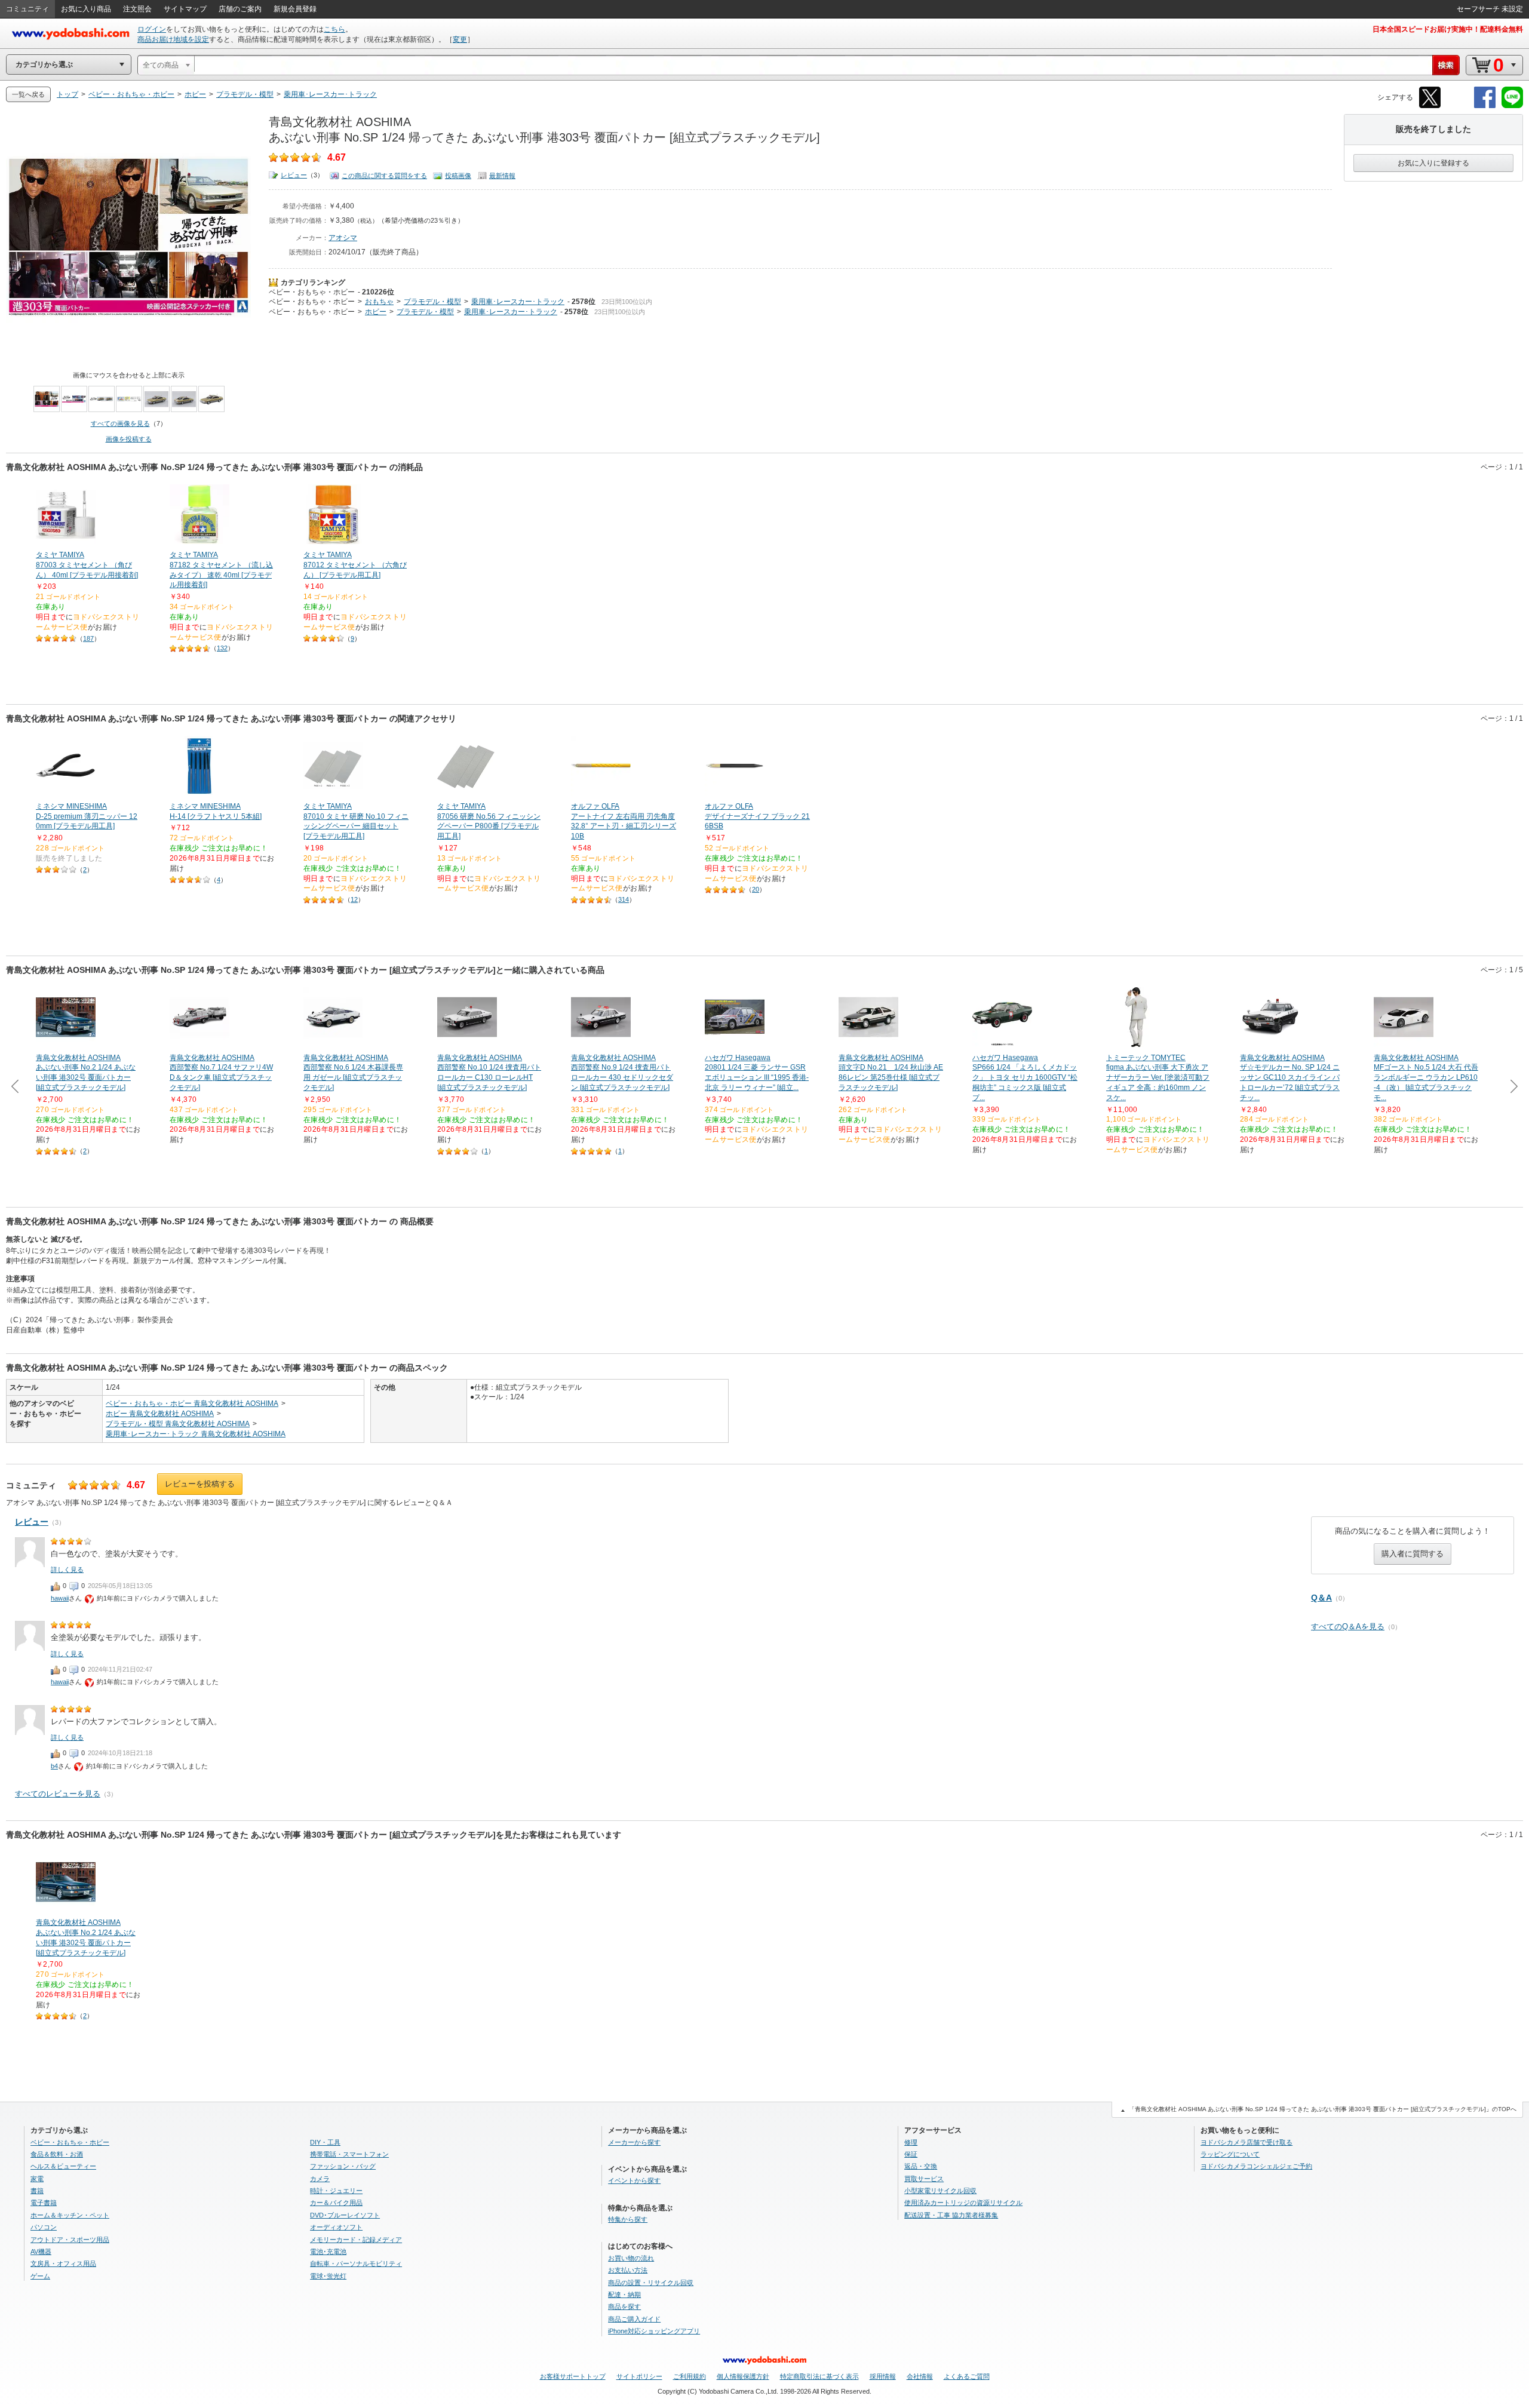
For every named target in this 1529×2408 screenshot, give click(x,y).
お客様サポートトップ (573, 2376)
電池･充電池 (328, 2252)
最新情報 (502, 176)
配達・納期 (624, 2295)
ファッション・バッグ (343, 2166)
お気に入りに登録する (1433, 163)
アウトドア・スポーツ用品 (70, 2240)
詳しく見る (67, 1569)
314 (624, 899)
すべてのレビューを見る (58, 1794)
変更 (460, 39)
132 (222, 648)
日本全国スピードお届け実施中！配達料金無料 (1448, 29)
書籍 (37, 2191)
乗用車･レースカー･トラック (518, 302)
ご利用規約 (690, 2376)
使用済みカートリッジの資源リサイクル (963, 2203)
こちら (334, 29)
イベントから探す (634, 2180)
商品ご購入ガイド (634, 2319)
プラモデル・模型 (432, 302)
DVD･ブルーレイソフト (345, 2215)
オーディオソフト (336, 2227)
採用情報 (883, 2376)
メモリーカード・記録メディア (356, 2240)
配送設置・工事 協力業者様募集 (951, 2215)
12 (354, 899)
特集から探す (628, 2219)
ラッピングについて (1230, 2154)
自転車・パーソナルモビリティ (356, 2263)
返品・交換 (921, 2166)
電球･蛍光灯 (328, 2276)
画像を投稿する (129, 439)
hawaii (60, 1598)
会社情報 (920, 2376)
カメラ (320, 2179)
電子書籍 (44, 2203)
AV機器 (41, 2252)
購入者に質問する (1413, 1554)
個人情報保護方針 (743, 2376)
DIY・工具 (325, 2142)
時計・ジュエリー (336, 2191)
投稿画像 (458, 176)
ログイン (152, 29)
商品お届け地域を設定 (173, 39)
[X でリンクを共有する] (1430, 106)
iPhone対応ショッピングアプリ (654, 2331)
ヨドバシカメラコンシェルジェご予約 (1256, 2166)
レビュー (294, 175)
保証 (911, 2154)
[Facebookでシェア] (1485, 106)
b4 (54, 1766)
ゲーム (40, 2276)
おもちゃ (379, 302)
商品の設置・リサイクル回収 (651, 2283)
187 (88, 638)
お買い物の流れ (631, 2258)
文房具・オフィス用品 (63, 2263)
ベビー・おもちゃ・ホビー (312, 292)
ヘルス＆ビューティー (63, 2166)
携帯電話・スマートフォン (349, 2154)
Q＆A (1321, 1598)
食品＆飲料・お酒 (57, 2154)
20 (756, 889)
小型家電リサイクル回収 (940, 2191)
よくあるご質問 (967, 2376)
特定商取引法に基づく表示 (819, 2376)
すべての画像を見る (120, 423)
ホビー (376, 312)
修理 (911, 2142)
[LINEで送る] (1512, 106)
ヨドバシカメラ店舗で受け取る (1246, 2142)
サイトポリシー (639, 2376)
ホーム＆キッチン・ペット (70, 2215)
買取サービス (924, 2179)
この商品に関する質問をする (384, 176)
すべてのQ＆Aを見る (1348, 1627)
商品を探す (624, 2306)
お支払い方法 (628, 2270)
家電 (37, 2179)
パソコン (44, 2227)
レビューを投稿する (200, 1484)
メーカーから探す (634, 2142)
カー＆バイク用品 (336, 2203)
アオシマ (343, 238)
